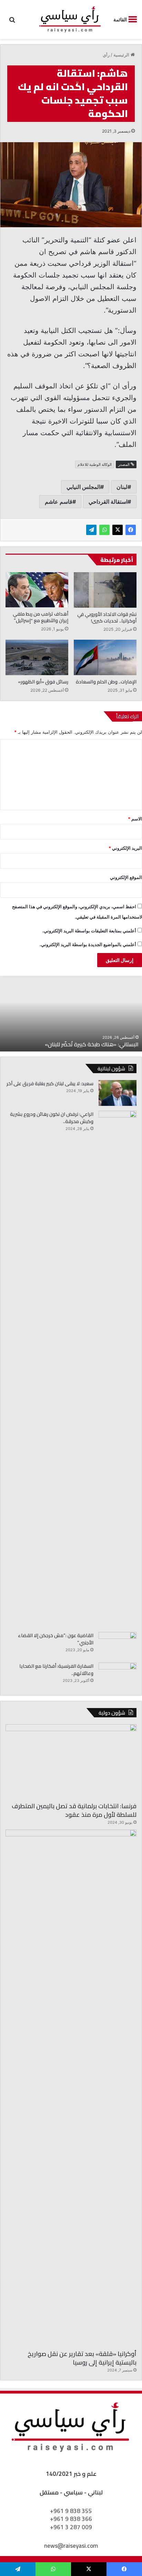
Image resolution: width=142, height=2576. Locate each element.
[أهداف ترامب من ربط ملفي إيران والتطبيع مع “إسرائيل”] (37, 590)
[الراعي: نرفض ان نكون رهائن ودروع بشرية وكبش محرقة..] (118, 1369)
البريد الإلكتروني (125, 848)
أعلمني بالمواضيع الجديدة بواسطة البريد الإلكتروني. (88, 944)
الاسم (135, 819)
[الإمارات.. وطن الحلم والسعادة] (105, 657)
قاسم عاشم (59, 502)
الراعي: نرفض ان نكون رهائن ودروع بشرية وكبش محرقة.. (52, 1118)
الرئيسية (122, 55)
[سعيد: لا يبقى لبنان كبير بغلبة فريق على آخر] (118, 1093)
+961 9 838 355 (71, 2511)
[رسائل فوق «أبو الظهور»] (37, 657)
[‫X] (118, 530)
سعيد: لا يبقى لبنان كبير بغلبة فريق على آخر (50, 1083)
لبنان (122, 487)
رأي (106, 55)
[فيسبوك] (131, 530)
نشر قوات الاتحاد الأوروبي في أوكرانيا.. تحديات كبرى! (107, 617)
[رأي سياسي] (70, 19)
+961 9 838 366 (71, 2519)
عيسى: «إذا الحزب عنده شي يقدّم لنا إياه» (58, 1044)
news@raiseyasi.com (71, 2546)
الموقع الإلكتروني (126, 877)
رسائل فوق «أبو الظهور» (43, 682)
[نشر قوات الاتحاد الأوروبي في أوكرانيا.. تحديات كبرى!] (105, 590)
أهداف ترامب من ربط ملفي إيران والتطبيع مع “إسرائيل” (40, 617)
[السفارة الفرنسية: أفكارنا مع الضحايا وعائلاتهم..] (118, 1676)
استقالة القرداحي (108, 502)
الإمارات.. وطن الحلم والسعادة (106, 682)
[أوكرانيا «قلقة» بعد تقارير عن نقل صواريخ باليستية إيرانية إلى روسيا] (71, 2088)
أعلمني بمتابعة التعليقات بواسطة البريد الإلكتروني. (89, 931)
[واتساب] (104, 530)
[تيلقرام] (91, 530)
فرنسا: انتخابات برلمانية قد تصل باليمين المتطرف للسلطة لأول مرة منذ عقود (74, 1810)
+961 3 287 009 (71, 2527)
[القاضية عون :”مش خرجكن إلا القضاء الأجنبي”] (118, 1645)
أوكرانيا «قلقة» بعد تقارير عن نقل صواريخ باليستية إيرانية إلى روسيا (82, 2358)
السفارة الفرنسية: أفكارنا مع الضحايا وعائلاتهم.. (56, 1670)
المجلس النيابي (83, 487)
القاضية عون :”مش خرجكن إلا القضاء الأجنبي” (56, 1639)
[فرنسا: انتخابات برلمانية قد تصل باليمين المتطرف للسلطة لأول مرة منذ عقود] (71, 1761)
